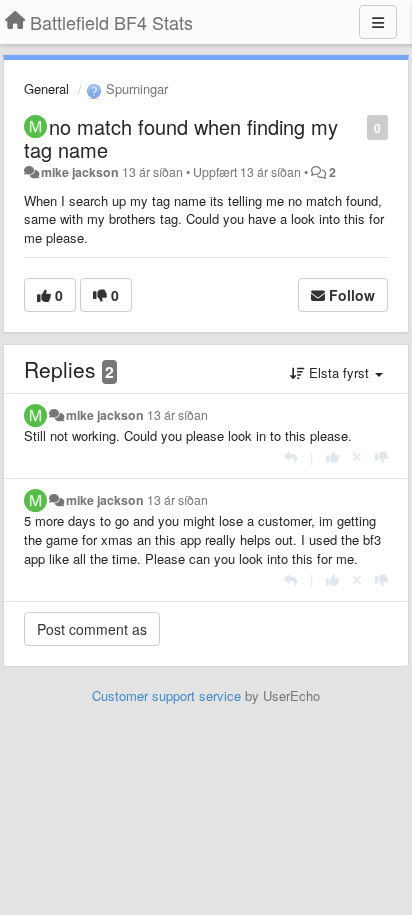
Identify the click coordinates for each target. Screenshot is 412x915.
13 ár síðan (177, 415)
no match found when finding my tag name (181, 138)
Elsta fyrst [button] (339, 372)
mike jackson (80, 172)
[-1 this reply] (381, 456)
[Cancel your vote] (357, 456)
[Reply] (290, 456)
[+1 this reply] (332, 456)
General (46, 88)
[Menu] (378, 22)
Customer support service (166, 695)
